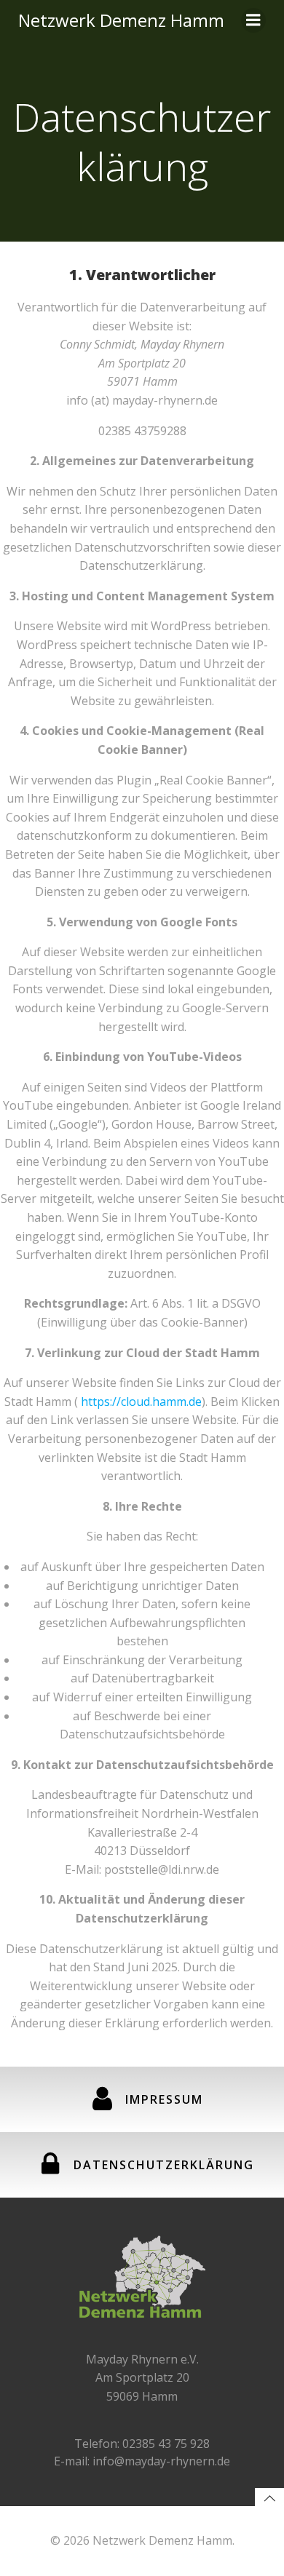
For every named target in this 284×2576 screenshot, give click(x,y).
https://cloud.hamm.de (141, 1402)
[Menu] (253, 20)
